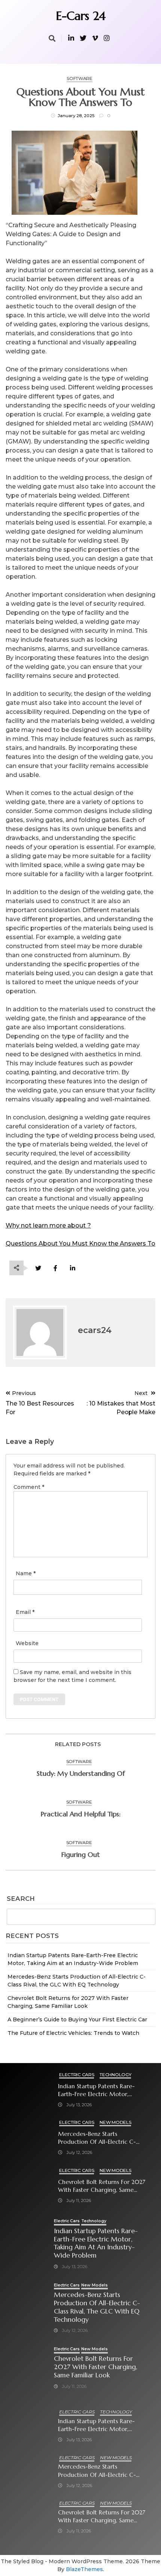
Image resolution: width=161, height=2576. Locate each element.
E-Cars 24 (81, 16)
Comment (29, 1487)
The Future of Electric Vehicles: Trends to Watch (73, 2033)
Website (27, 1643)
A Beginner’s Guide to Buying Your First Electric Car (77, 2019)
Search (21, 1899)
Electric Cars (77, 2075)
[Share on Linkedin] (72, 1268)
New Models (115, 2122)
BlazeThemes (84, 2569)
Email (25, 1612)
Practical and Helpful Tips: (80, 1814)
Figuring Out (80, 1854)
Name (26, 1573)
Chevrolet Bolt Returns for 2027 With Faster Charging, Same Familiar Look (102, 2186)
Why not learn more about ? (48, 1225)
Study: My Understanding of (81, 1773)
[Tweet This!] (38, 1268)
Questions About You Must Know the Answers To (80, 1244)
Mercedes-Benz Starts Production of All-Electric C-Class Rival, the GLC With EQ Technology (97, 2138)
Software (80, 78)
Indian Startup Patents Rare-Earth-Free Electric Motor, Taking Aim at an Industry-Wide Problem (102, 2090)
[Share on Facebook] (55, 1268)
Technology (115, 2075)
